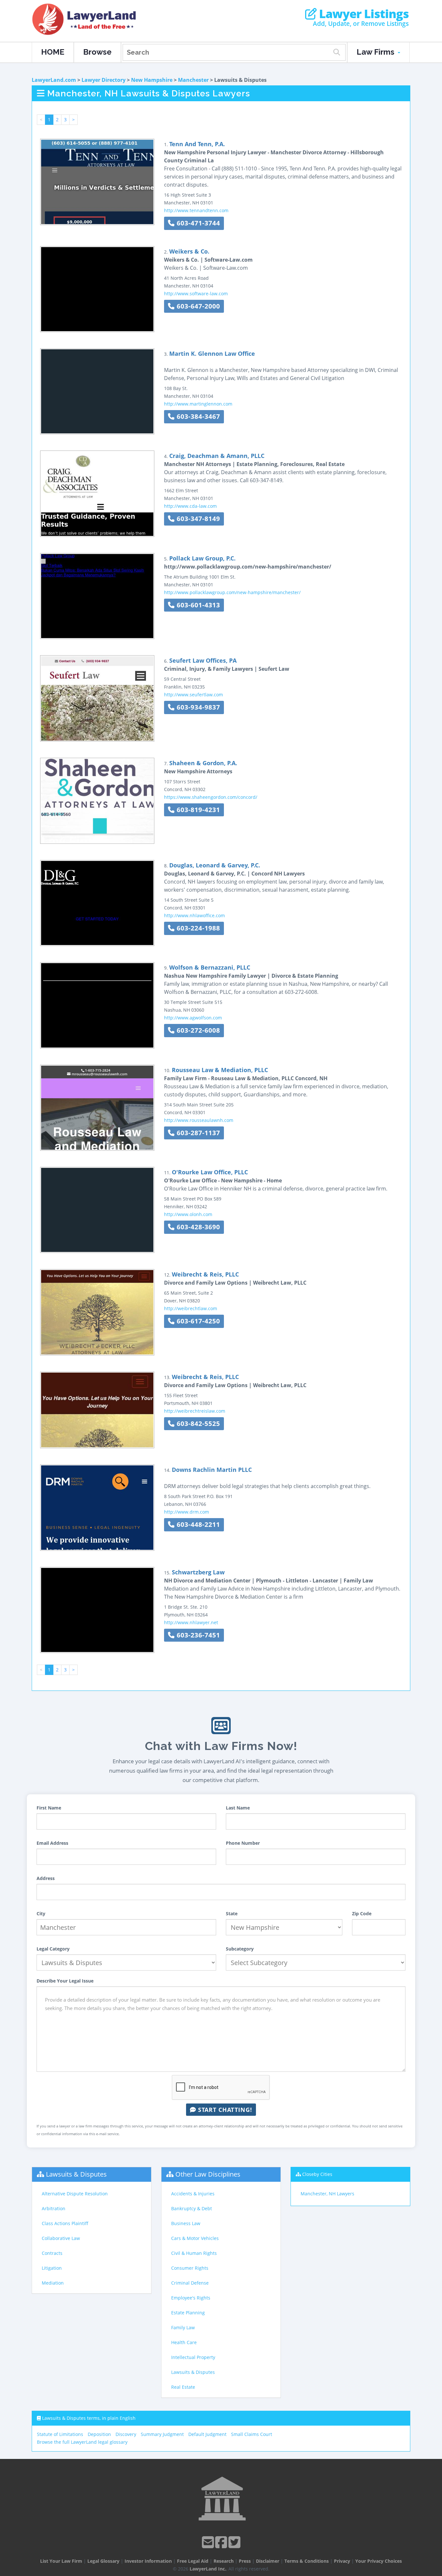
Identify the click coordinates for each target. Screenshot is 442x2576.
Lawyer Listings (363, 14)
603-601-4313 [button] (197, 605)
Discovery (126, 2434)
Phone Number (243, 1843)
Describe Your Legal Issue (65, 1981)
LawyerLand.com (54, 80)
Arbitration (54, 2208)
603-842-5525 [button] (197, 1424)
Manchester (193, 80)
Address (46, 1878)
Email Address (52, 1843)
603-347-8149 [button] (197, 519)
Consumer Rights (190, 2268)
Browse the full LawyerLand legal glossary (82, 2442)
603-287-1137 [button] (197, 1133)
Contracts (52, 2253)
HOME (53, 52)
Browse (97, 52)
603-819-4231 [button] (197, 810)
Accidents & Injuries (193, 2194)
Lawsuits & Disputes (76, 2174)
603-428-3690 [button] (197, 1227)
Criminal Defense (190, 2283)
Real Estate (183, 2387)
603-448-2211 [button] (197, 1524)
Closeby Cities (317, 2174)
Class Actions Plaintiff (65, 2223)
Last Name (238, 1808)
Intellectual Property (193, 2357)
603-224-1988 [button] (197, 928)
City (41, 1913)
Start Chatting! (224, 2110)
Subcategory (240, 1949)
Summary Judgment (162, 2434)
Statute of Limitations (60, 2434)
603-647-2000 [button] (197, 306)
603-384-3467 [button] (197, 416)
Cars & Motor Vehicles (195, 2238)
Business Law (186, 2223)
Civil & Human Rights (194, 2253)
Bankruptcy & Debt (192, 2208)
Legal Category (53, 1949)
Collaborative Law (61, 2238)
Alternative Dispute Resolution (75, 2194)
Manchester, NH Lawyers (327, 2194)
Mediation (53, 2283)
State (232, 1913)
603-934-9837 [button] (197, 707)
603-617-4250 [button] (197, 1321)
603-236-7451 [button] (197, 1635)
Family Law (183, 2327)
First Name (49, 1808)
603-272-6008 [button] (197, 1030)
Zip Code (362, 1913)
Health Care (184, 2342)
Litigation (52, 2268)
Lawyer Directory (104, 80)
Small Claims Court (252, 2434)
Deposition (99, 2434)
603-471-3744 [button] (197, 223)
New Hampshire (152, 80)
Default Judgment (207, 2434)
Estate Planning (188, 2313)
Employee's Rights (191, 2298)
